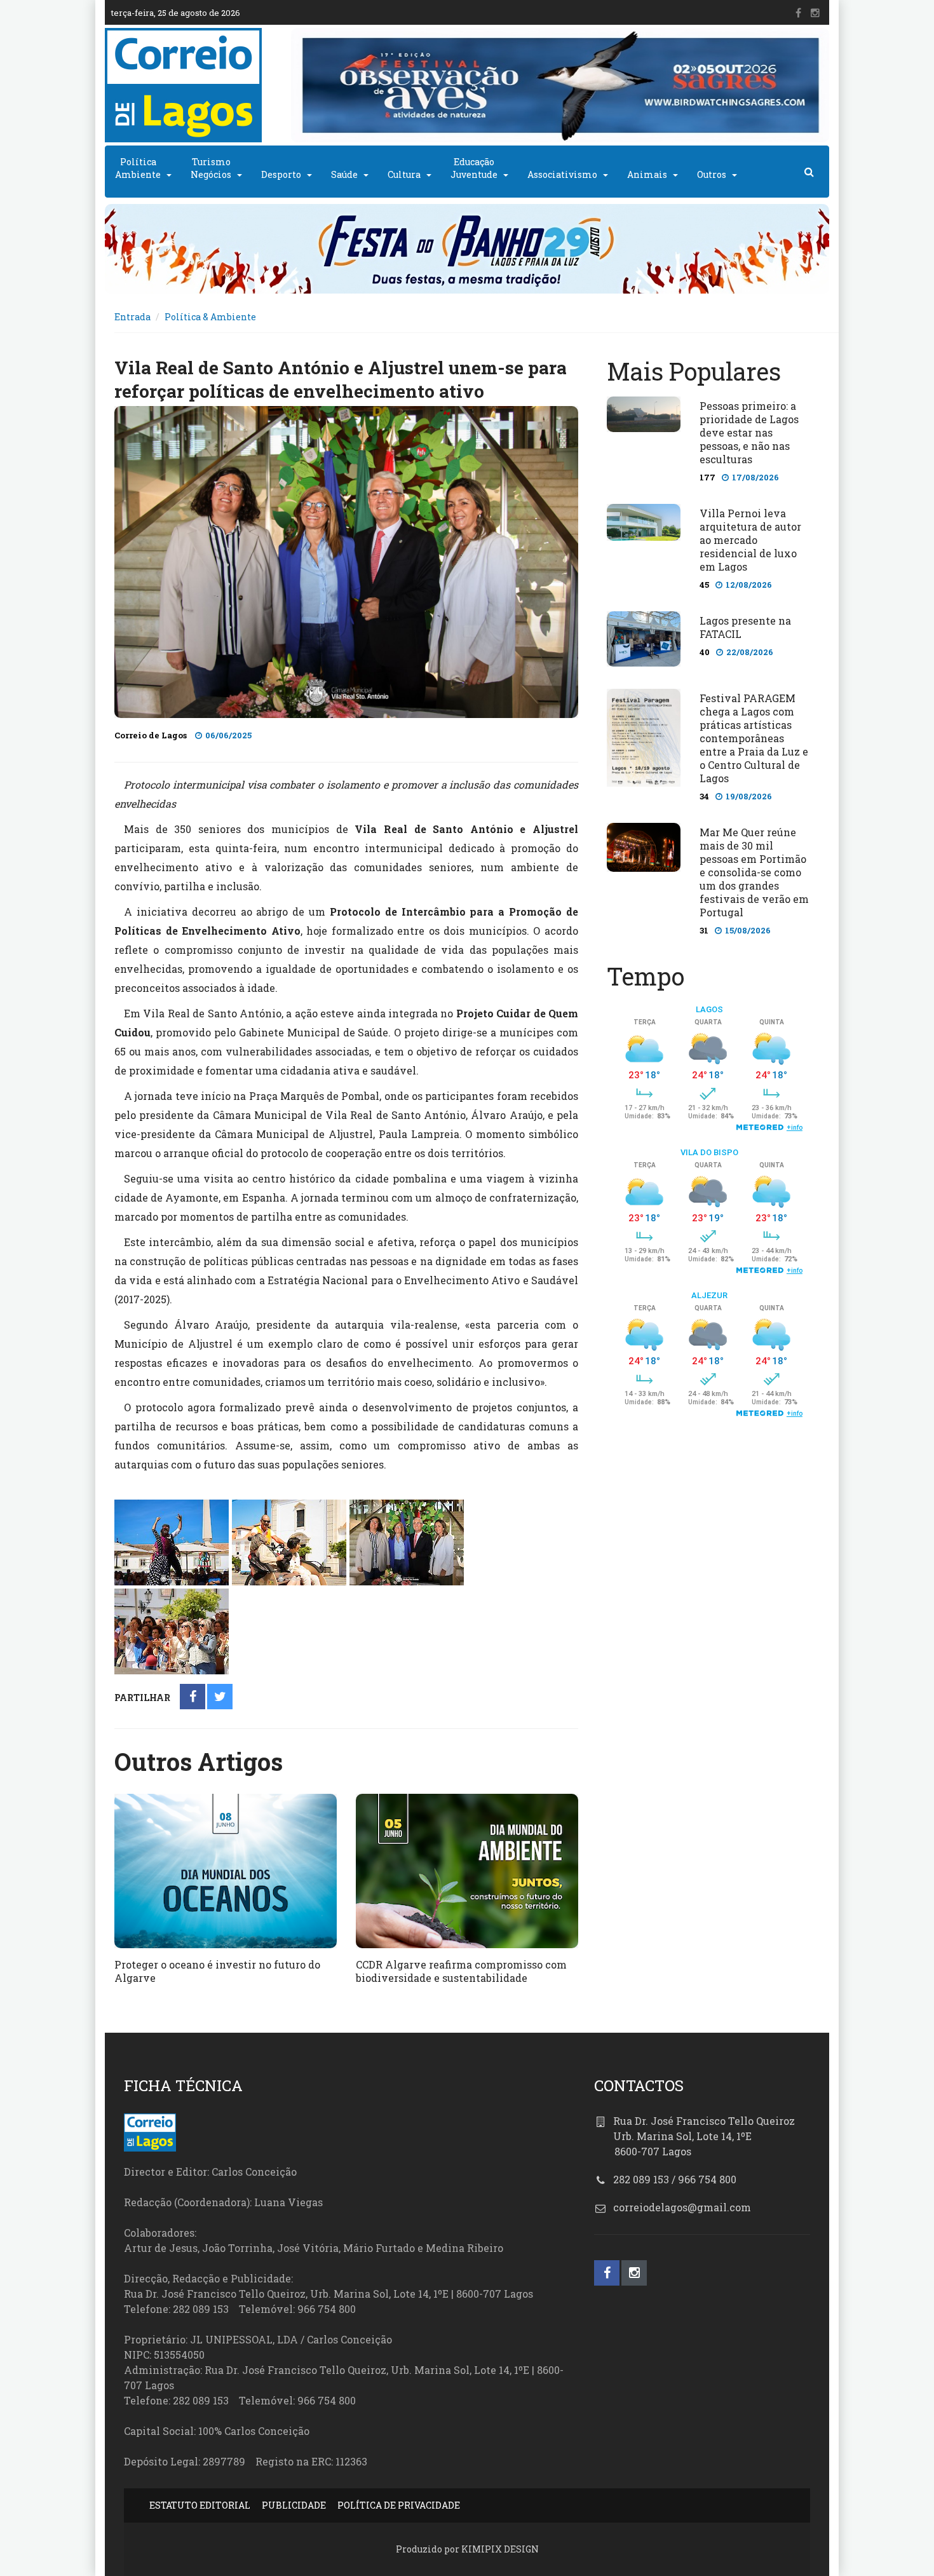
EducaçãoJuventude (474, 168)
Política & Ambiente (210, 317)
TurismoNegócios (211, 168)
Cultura (404, 174)
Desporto (281, 174)
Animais (647, 174)
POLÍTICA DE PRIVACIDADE (399, 2505)
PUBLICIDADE (294, 2505)
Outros (712, 174)
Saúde (344, 174)
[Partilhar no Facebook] (193, 1698)
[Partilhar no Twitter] (220, 1698)
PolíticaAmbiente (138, 168)
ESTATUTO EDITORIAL (200, 2505)
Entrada (132, 317)
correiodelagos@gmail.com (682, 2207)
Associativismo (562, 174)
